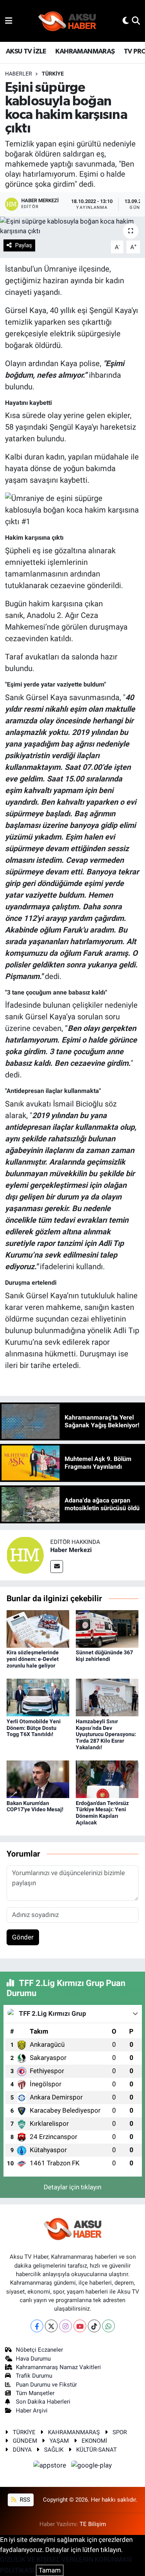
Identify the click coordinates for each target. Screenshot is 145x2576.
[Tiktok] (94, 2326)
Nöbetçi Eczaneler (39, 2350)
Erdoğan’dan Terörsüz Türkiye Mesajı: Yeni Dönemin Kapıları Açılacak (102, 1813)
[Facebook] (37, 2326)
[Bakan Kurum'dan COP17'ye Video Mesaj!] (38, 1779)
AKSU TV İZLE (26, 52)
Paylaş (24, 245)
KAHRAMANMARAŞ (85, 52)
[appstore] (51, 2466)
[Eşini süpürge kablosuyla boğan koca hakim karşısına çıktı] (72, 226)
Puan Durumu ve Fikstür (46, 2385)
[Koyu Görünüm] (126, 21)
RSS (24, 2500)
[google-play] (92, 2466)
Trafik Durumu (34, 2376)
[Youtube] (80, 2326)
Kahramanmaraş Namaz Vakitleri (58, 2367)
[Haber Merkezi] (25, 1555)
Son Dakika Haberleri (43, 2402)
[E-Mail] (57, 1567)
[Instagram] (66, 2326)
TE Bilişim (93, 2524)
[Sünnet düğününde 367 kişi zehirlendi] (107, 1628)
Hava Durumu (33, 2359)
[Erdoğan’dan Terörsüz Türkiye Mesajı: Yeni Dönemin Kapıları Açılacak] (107, 1779)
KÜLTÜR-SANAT (96, 2450)
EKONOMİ (94, 2441)
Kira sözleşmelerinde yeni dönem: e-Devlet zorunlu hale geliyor (33, 1659)
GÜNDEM (25, 2441)
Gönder (23, 1937)
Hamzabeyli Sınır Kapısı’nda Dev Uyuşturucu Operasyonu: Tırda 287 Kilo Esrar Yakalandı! (106, 1734)
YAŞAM (59, 2441)
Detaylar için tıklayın (72, 2187)
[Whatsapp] (108, 2326)
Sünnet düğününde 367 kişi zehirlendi (104, 1656)
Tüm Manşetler (35, 2393)
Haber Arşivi (32, 2411)
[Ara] (136, 21)
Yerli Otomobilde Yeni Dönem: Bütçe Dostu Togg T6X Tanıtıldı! (34, 1728)
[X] (51, 2326)
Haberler (19, 74)
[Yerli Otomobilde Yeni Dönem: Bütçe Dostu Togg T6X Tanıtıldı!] (38, 1697)
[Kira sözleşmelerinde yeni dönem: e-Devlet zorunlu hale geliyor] (38, 1628)
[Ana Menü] (9, 21)
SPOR (120, 2432)
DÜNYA (22, 2450)
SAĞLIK (54, 2450)
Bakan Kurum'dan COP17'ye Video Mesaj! (35, 1806)
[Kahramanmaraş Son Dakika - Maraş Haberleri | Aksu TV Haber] (67, 21)
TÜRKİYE (53, 74)
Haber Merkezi (71, 1550)
